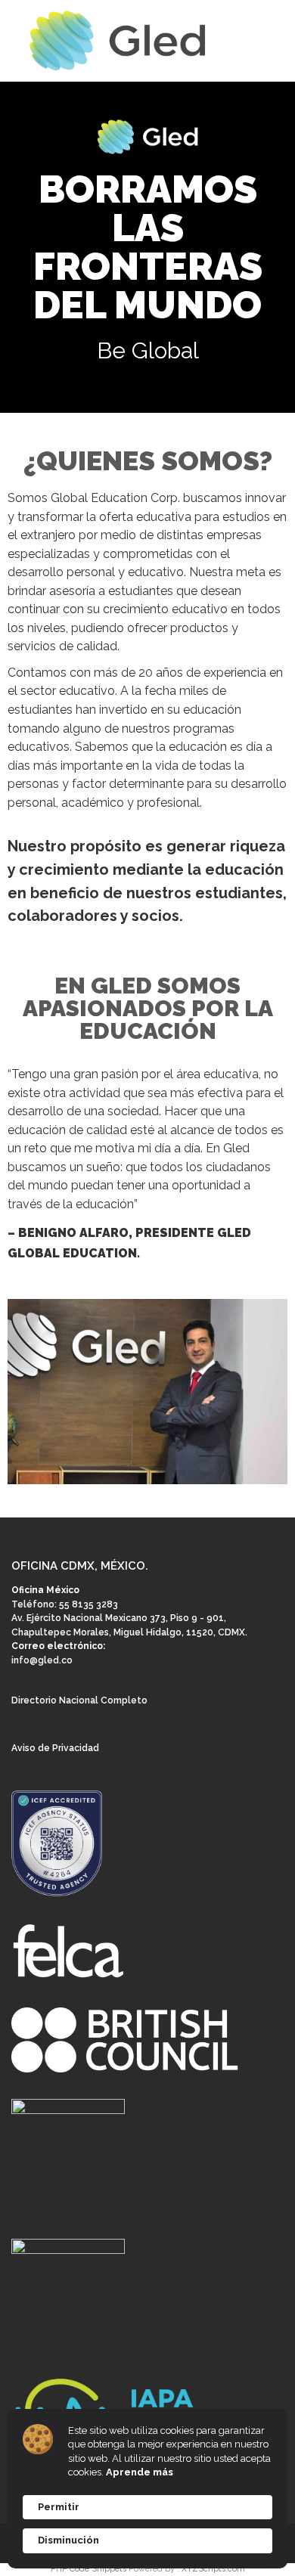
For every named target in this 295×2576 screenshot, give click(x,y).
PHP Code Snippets (88, 2569)
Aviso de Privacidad (55, 1748)
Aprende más (140, 2472)
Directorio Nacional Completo (79, 1700)
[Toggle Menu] (273, 42)
